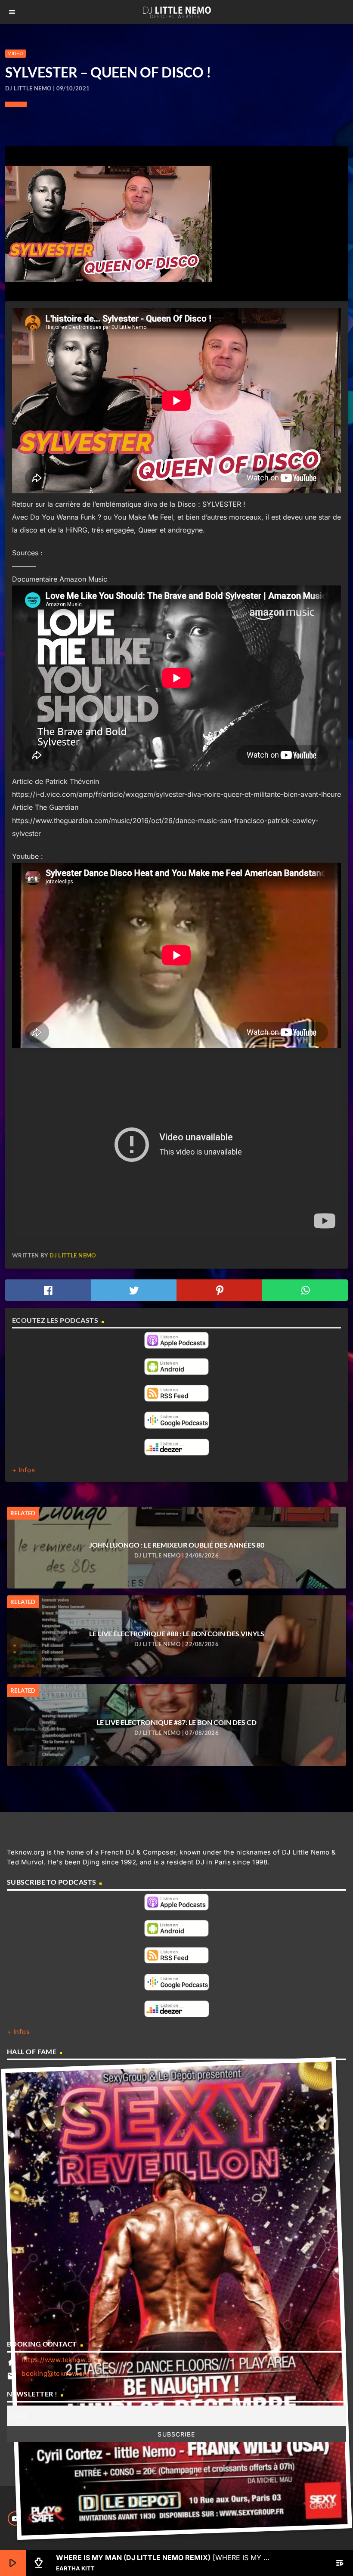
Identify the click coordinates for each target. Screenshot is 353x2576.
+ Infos (23, 1470)
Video (15, 53)
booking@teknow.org (56, 2373)
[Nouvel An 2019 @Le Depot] (176, 2299)
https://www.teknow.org (60, 2360)
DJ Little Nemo (73, 1255)
